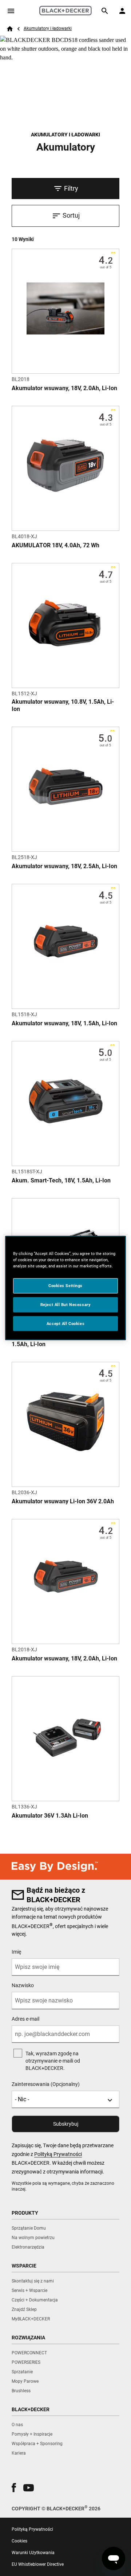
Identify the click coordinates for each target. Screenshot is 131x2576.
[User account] (122, 11)
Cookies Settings (65, 1285)
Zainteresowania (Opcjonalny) (46, 2084)
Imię (16, 1952)
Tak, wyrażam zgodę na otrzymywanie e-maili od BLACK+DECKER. (53, 2061)
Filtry (71, 188)
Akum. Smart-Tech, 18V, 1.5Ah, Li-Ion (61, 1180)
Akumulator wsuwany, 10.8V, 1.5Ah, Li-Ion (63, 705)
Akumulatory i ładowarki (48, 28)
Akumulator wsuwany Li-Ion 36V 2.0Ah (63, 1501)
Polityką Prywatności (58, 2154)
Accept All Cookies (65, 1323)
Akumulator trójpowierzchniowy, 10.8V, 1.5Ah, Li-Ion (63, 1341)
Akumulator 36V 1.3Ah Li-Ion (50, 1816)
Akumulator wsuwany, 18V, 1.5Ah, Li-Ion (64, 1023)
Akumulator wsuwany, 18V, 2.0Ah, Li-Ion (64, 388)
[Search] (105, 11)
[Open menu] (11, 11)
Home (10, 29)
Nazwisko (23, 1985)
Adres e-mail (25, 2019)
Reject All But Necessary (66, 1304)
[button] (14, 2488)
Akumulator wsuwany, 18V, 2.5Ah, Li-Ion (64, 866)
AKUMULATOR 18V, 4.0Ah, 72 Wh (55, 545)
